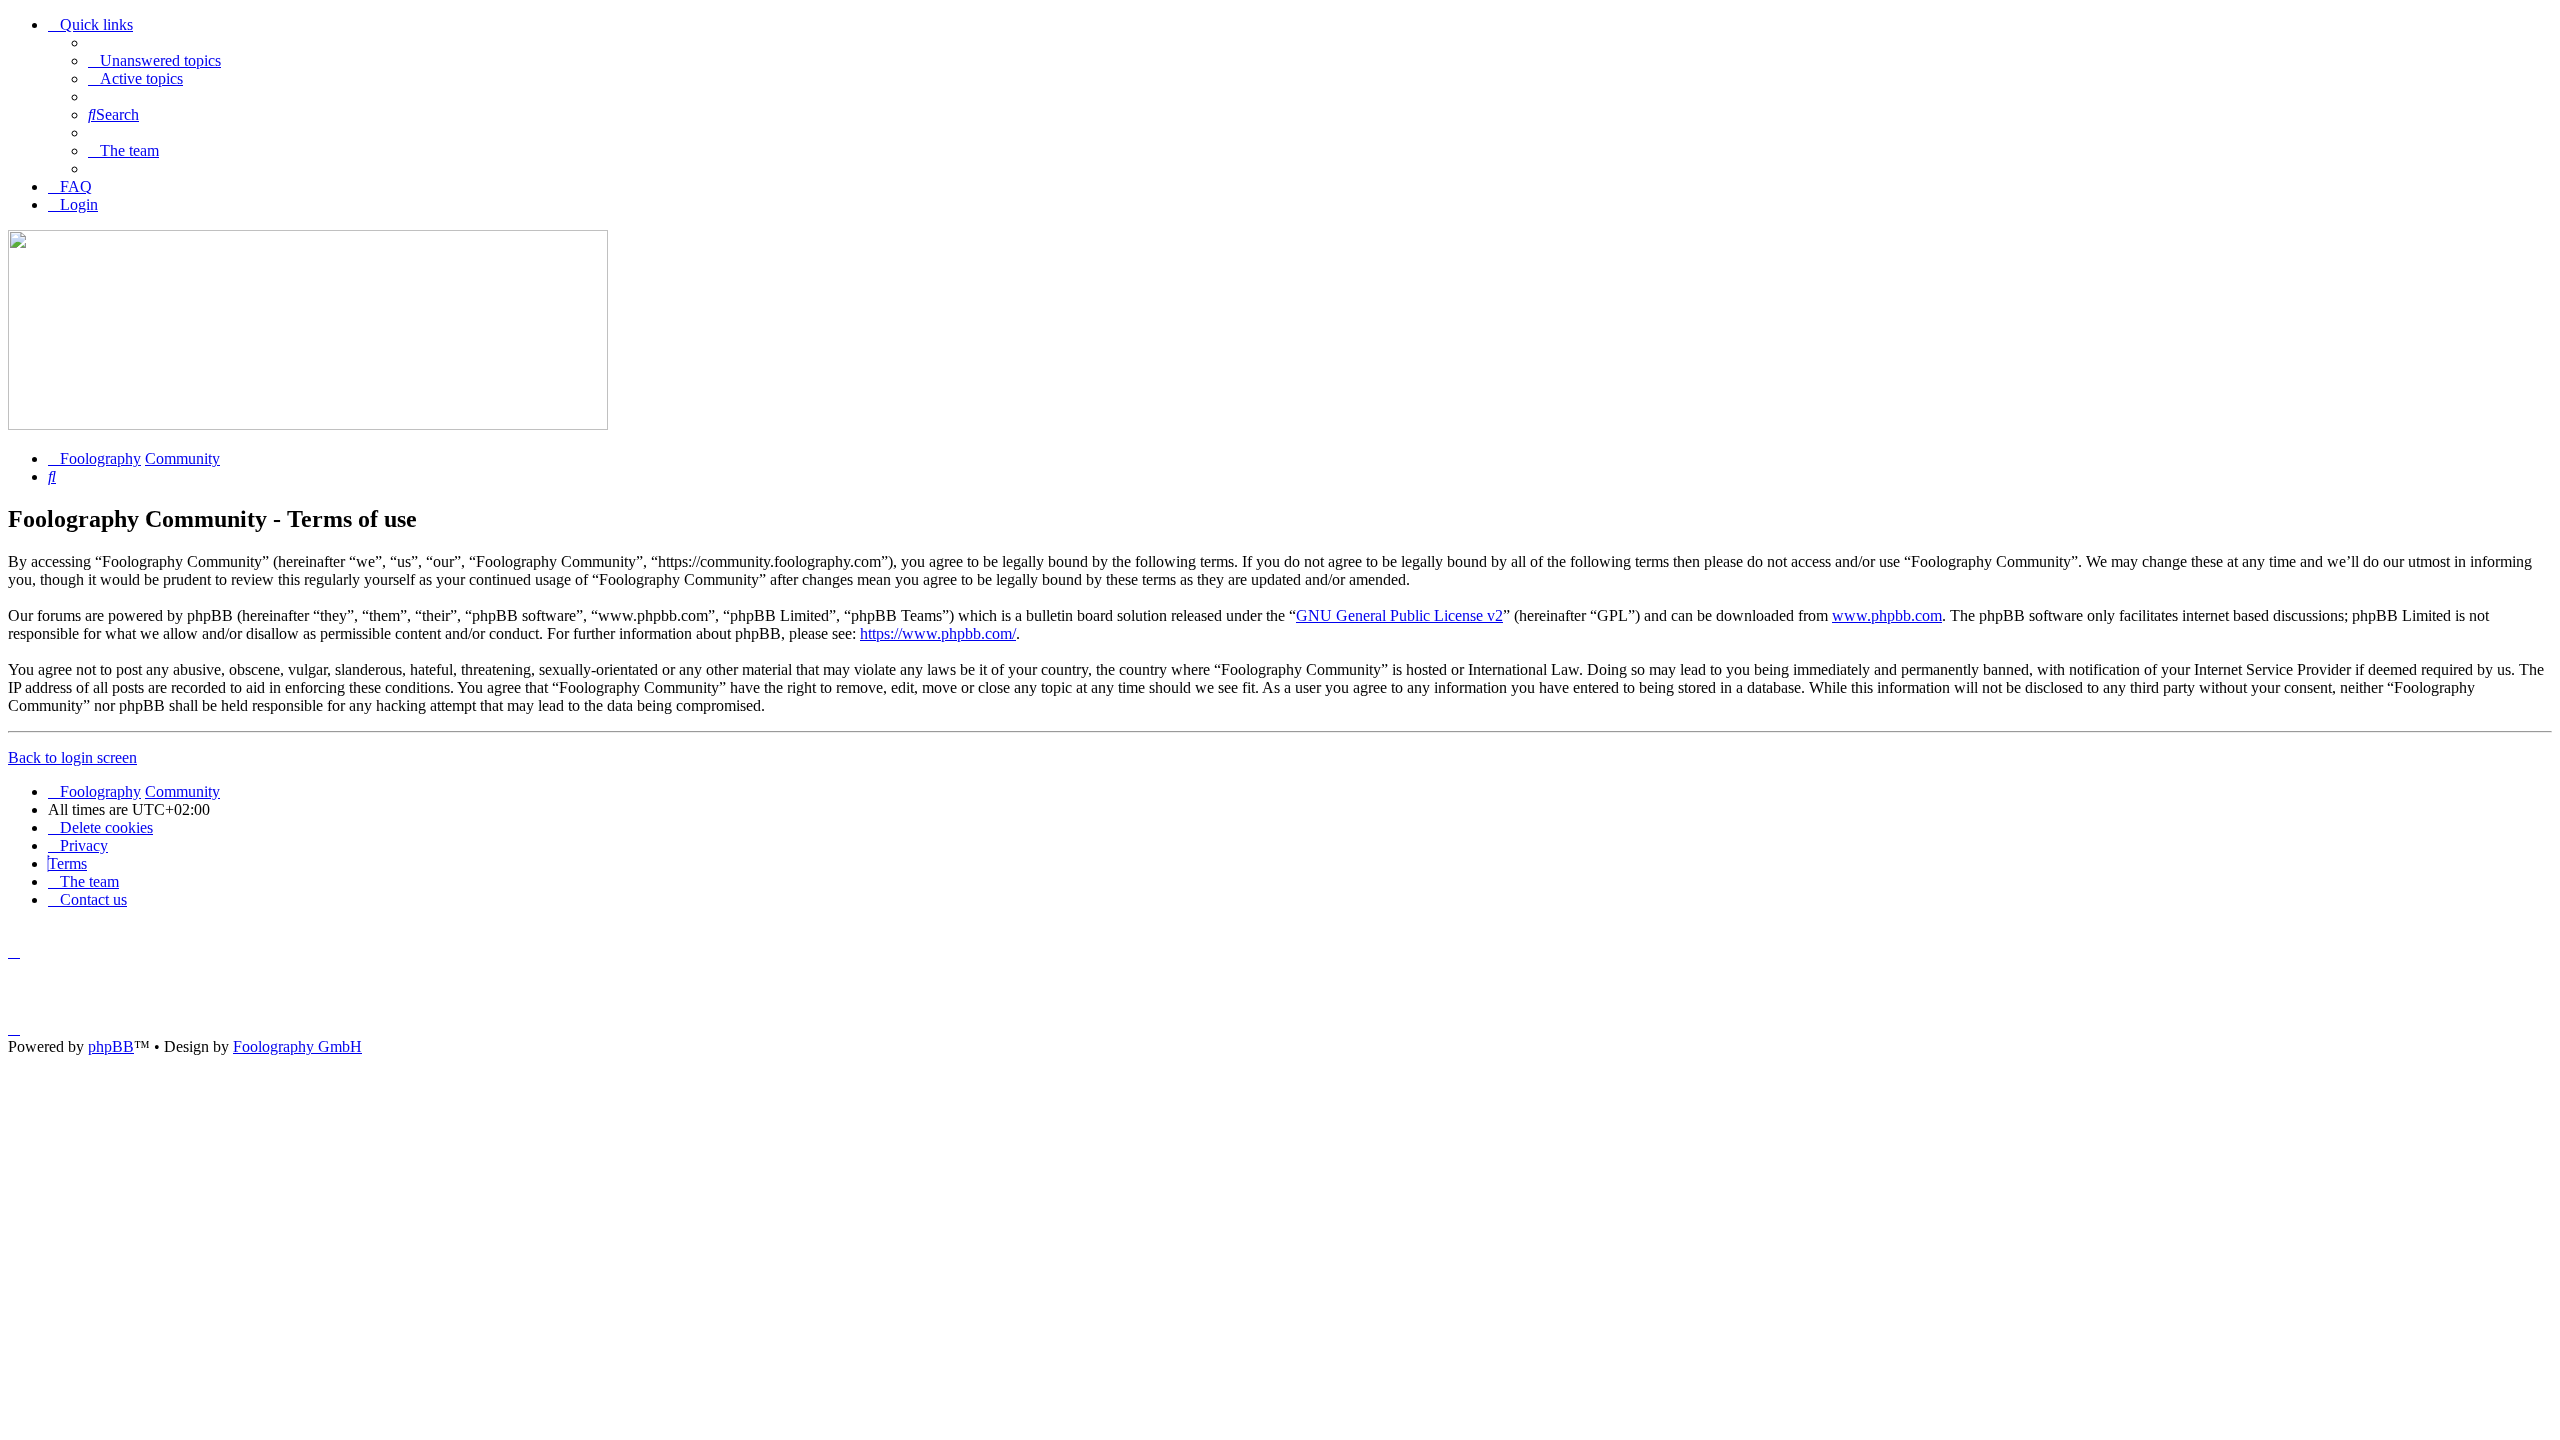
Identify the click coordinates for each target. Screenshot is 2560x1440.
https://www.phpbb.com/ (938, 633)
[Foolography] (308, 424)
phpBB (111, 1046)
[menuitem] (154, 60)
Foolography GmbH (297, 1046)
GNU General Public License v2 (1399, 615)
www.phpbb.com (1887, 615)
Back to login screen (72, 757)
